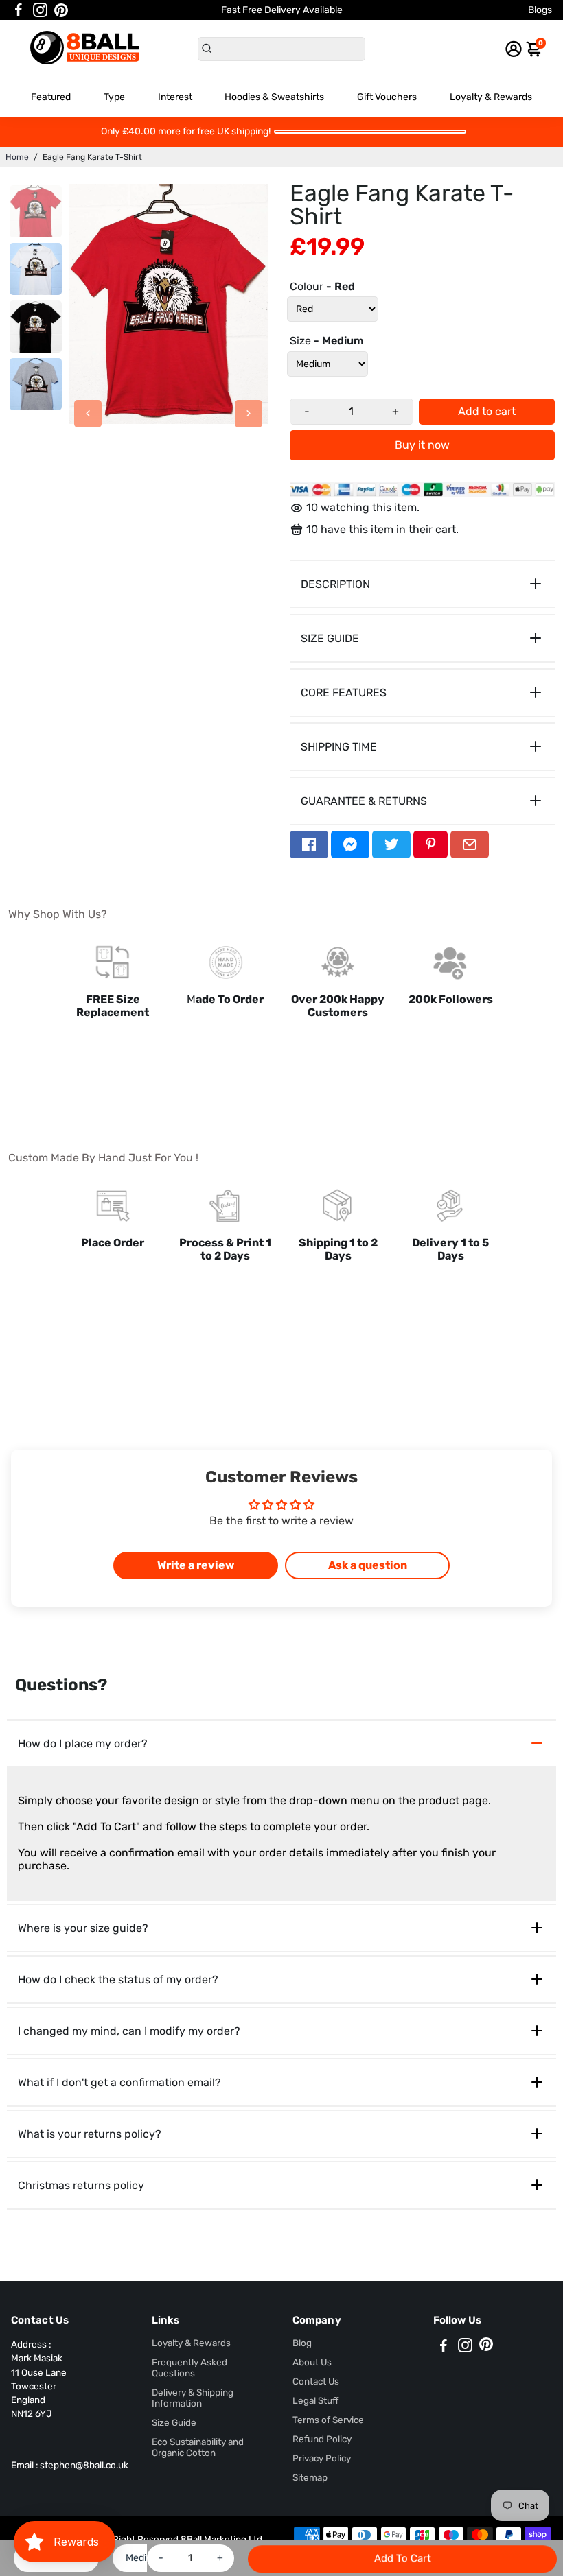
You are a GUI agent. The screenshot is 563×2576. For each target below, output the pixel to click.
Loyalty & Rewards (491, 97)
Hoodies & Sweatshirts (274, 97)
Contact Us (316, 2381)
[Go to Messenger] (350, 844)
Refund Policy (322, 2439)
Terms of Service (328, 2420)
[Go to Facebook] (19, 10)
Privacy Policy (322, 2458)
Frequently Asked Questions (189, 2367)
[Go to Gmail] (470, 844)
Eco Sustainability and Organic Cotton (198, 2447)
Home (17, 157)
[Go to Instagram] (40, 10)
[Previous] (88, 414)
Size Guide (174, 2422)
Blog (302, 2343)
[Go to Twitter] (391, 844)
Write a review (196, 1565)
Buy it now (422, 445)
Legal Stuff (315, 2400)
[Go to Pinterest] (61, 10)
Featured (51, 97)
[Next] (249, 414)
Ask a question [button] (368, 1565)
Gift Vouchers (387, 97)
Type (114, 97)
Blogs (540, 10)
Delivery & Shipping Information (193, 2398)
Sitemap (310, 2477)
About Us (312, 2362)
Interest (175, 97)
